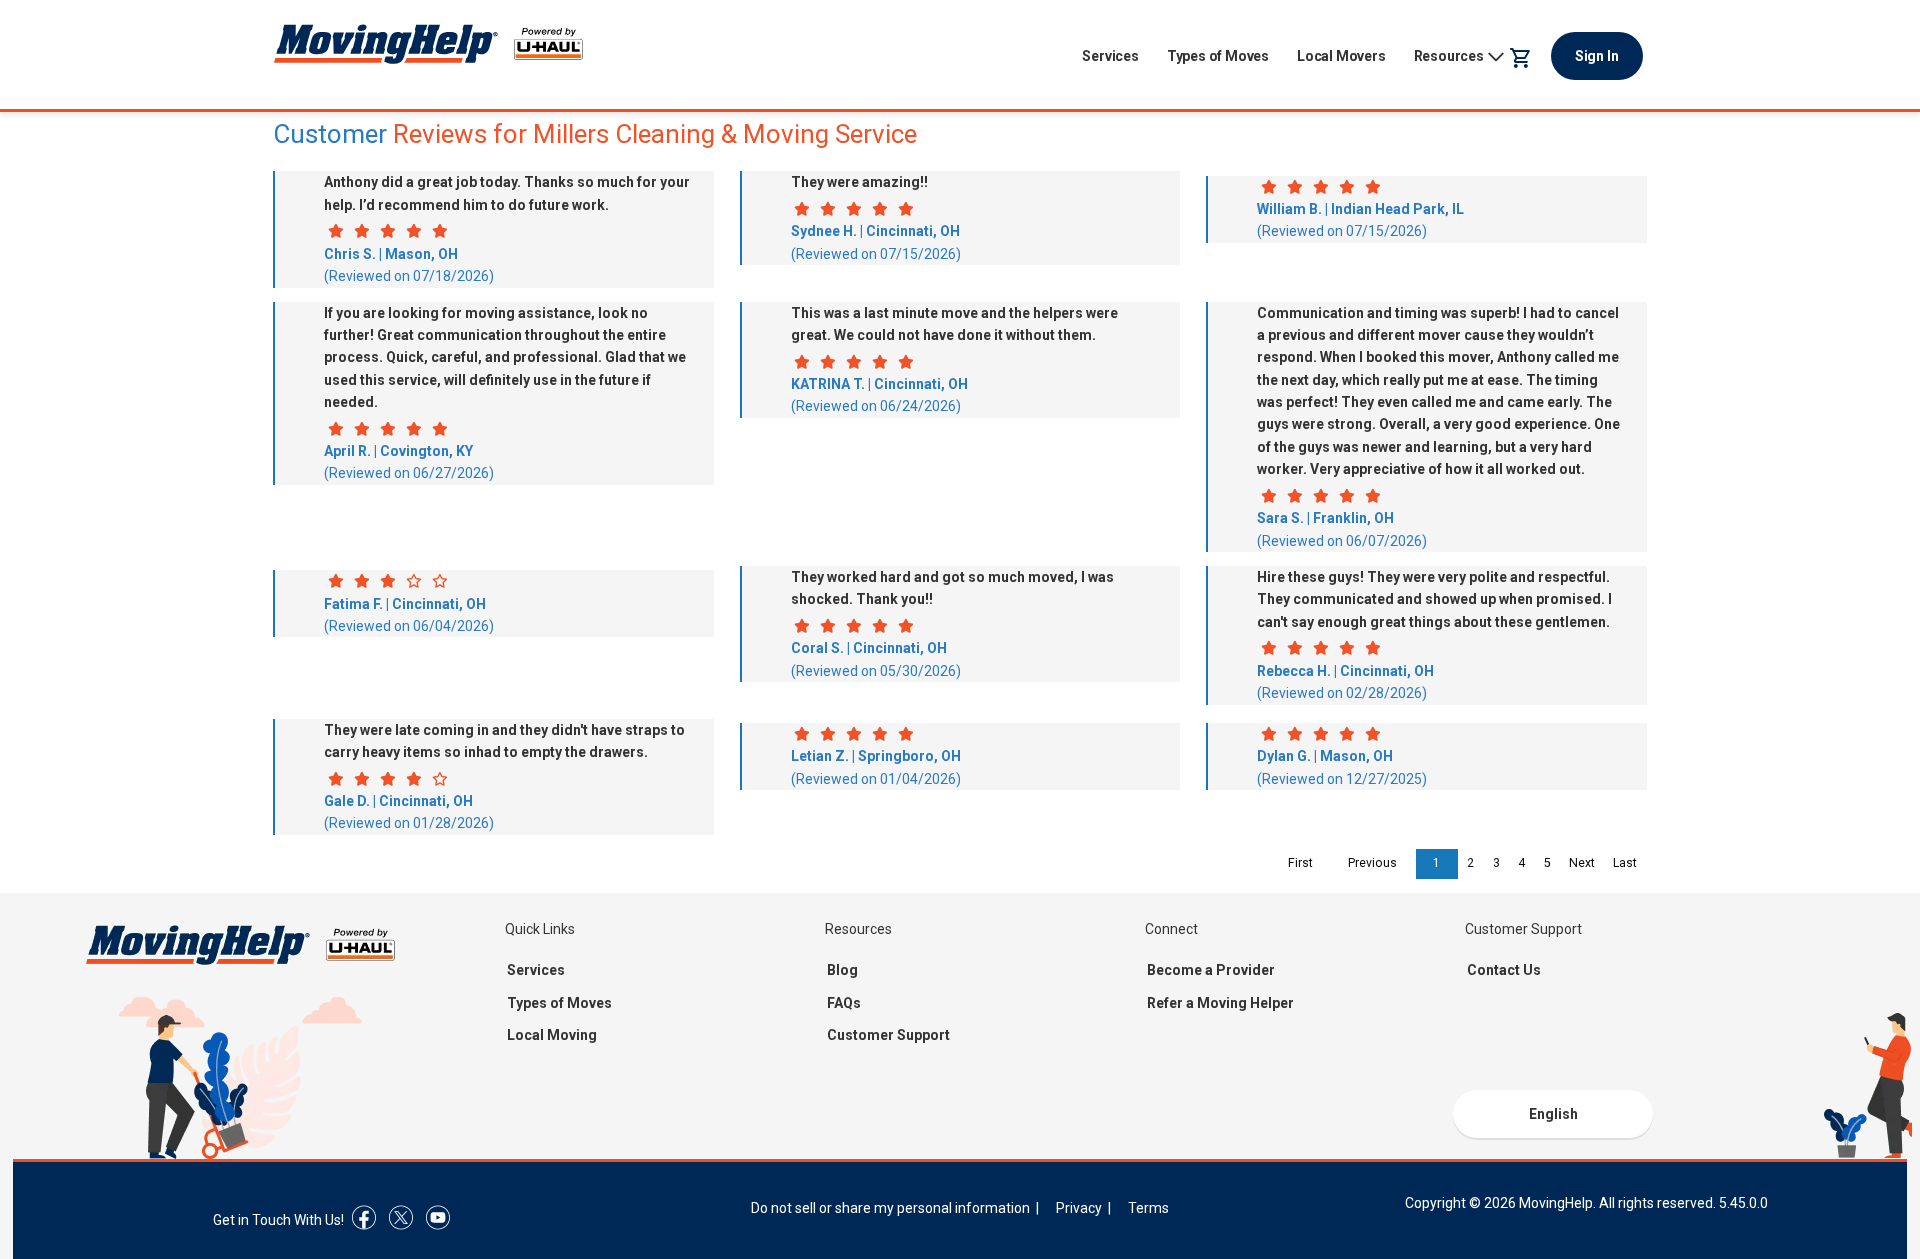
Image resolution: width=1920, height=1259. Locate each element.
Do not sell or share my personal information (890, 1208)
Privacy (1079, 1208)
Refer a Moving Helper (1220, 1003)
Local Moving (552, 1035)
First (1300, 863)
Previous (1372, 863)
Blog (842, 970)
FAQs (844, 1003)
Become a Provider (1211, 970)
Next (1582, 863)
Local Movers (1341, 56)
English (1553, 1114)
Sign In (1597, 56)
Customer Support (888, 1035)
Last (1625, 863)
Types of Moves (1218, 56)
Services (1110, 56)
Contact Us (1504, 970)
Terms (1148, 1208)
